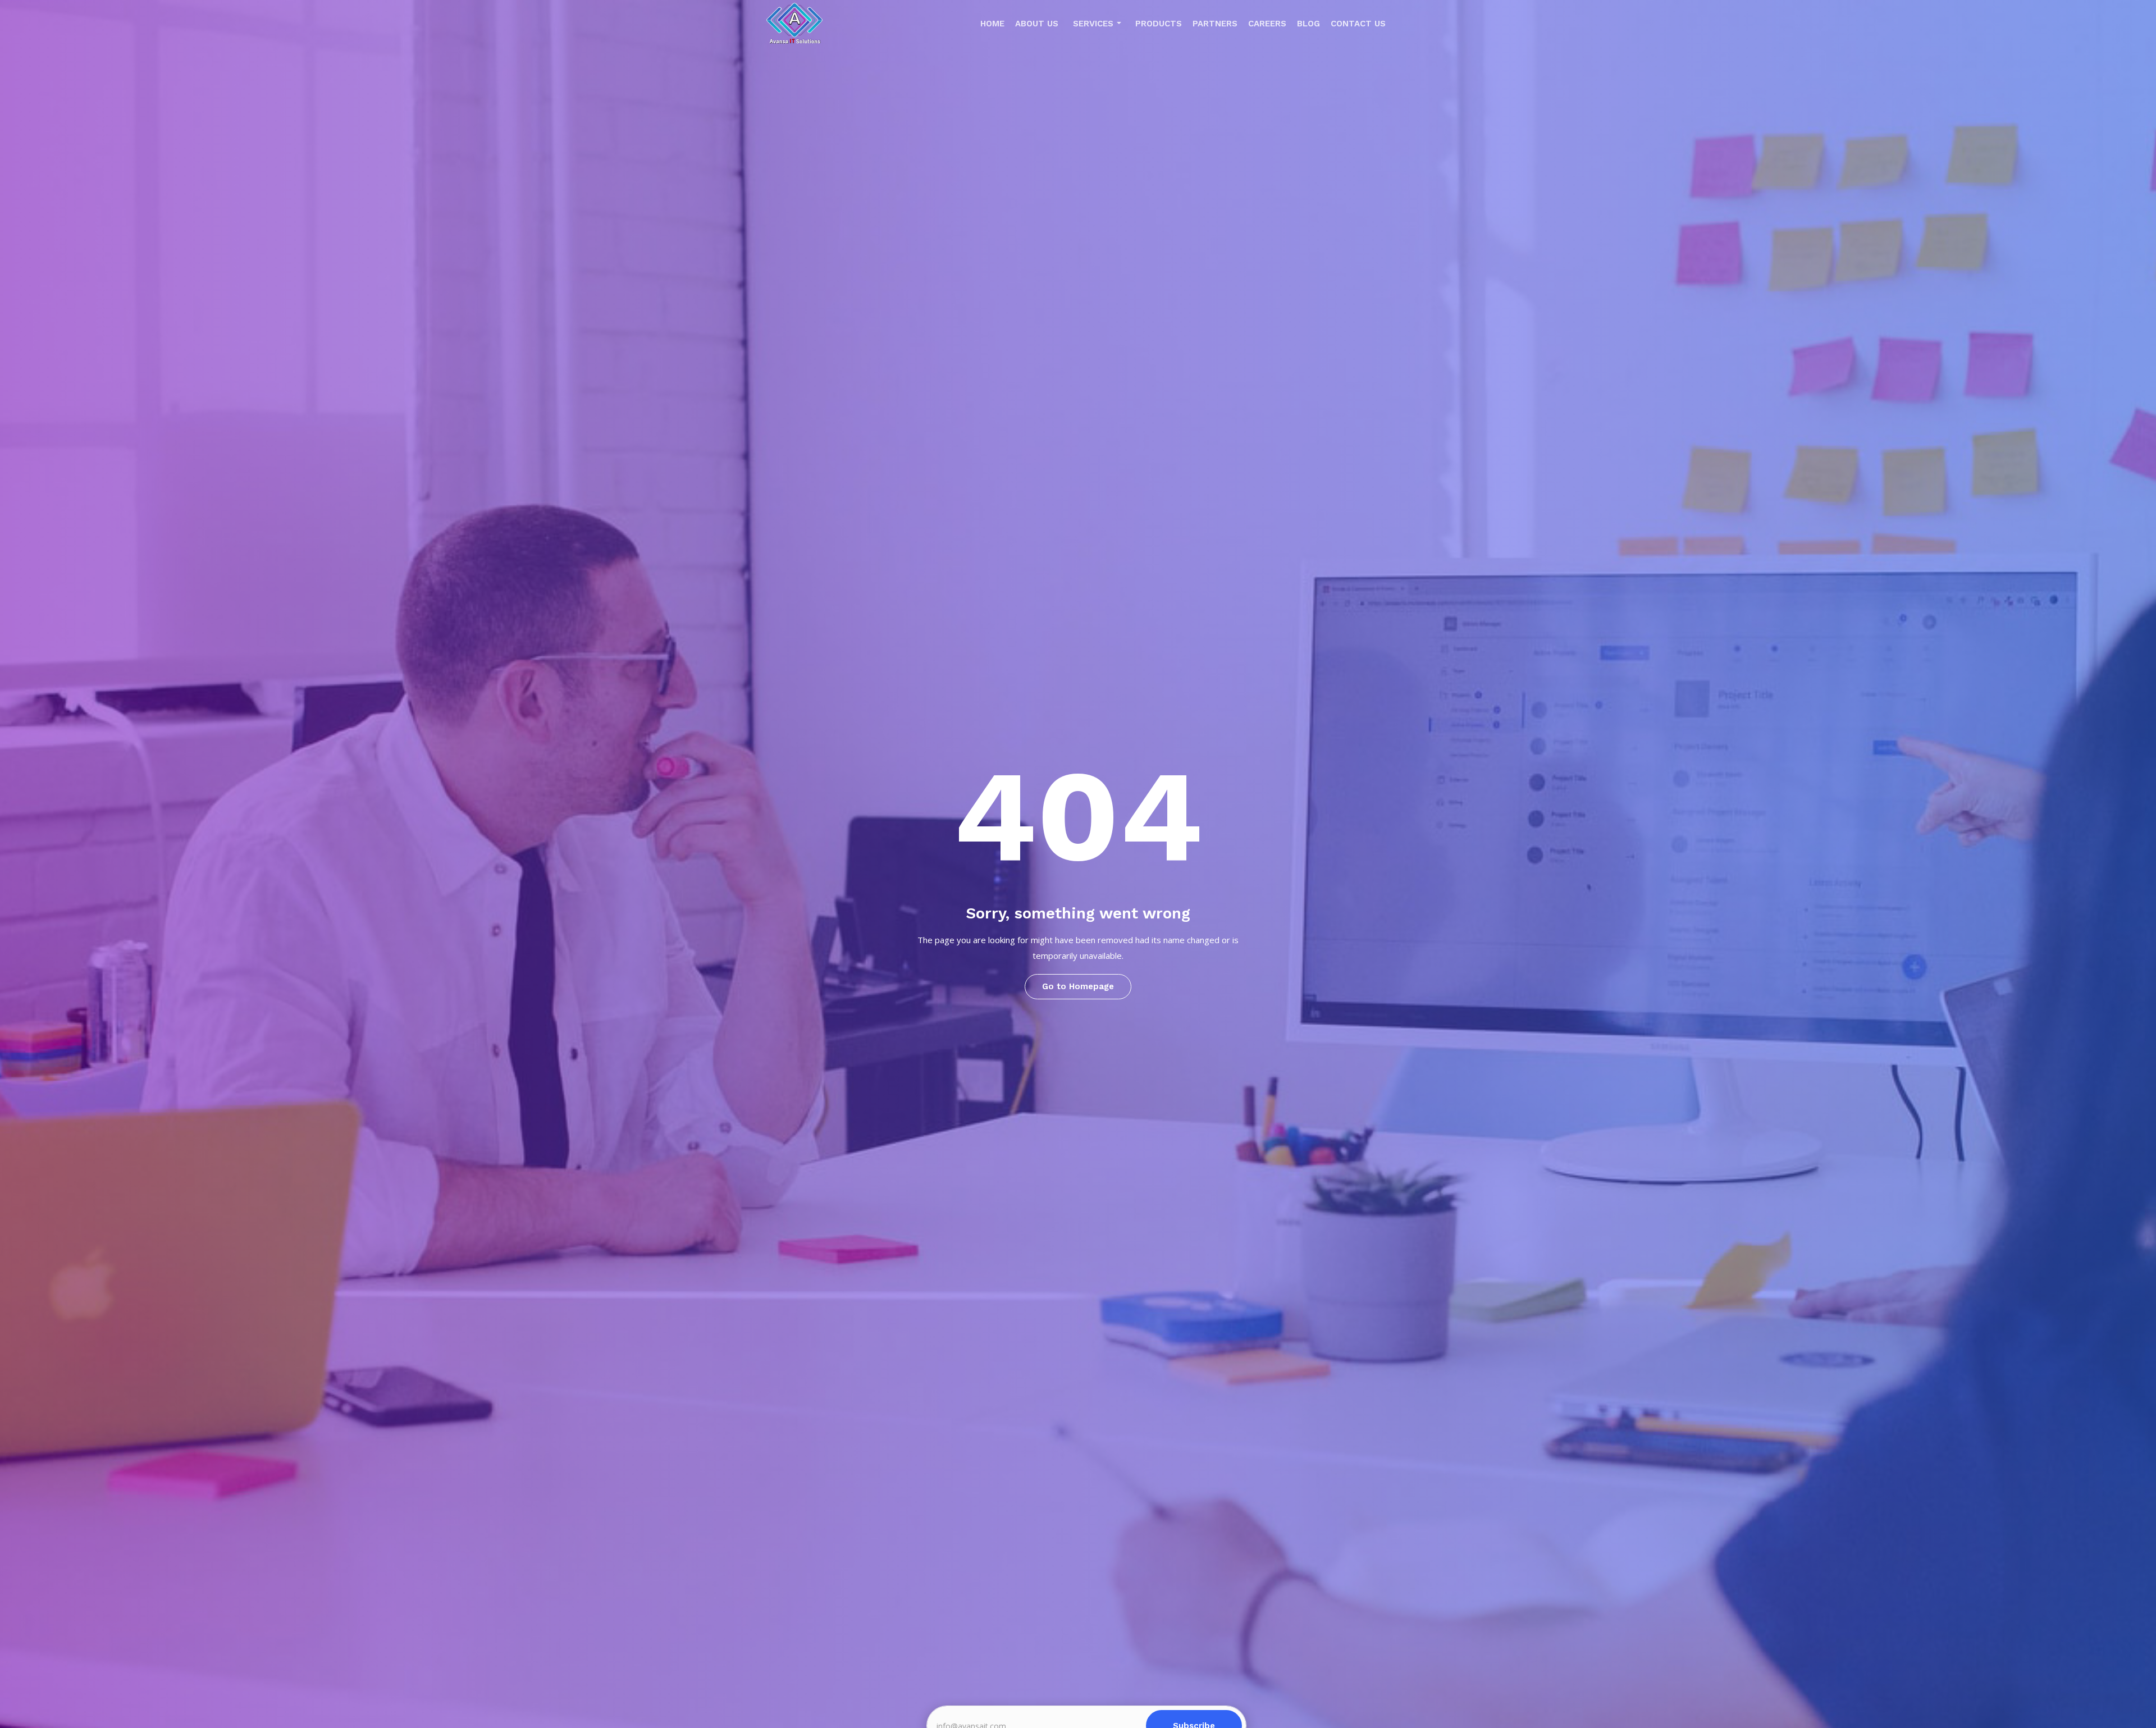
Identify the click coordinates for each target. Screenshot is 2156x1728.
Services (1093, 24)
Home (992, 24)
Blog (1308, 24)
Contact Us (1358, 24)
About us (1037, 24)
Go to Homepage (1078, 986)
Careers (1267, 24)
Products (1159, 24)
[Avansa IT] (794, 26)
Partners (1215, 24)
